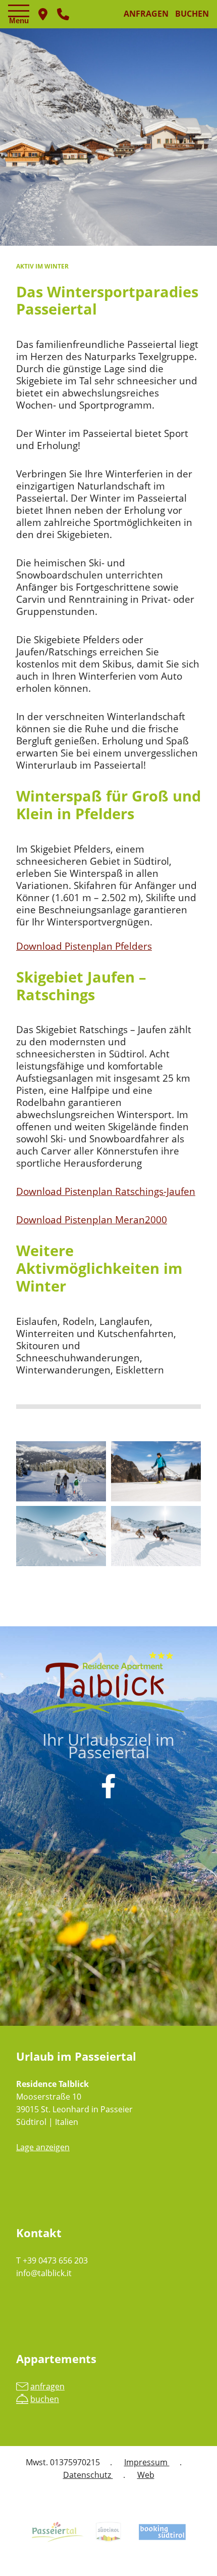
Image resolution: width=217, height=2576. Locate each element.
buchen (192, 14)
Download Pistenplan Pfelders (84, 946)
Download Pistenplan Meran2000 (92, 1219)
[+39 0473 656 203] (63, 14)
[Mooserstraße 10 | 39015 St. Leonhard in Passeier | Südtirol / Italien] (43, 14)
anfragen (146, 14)
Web (146, 2475)
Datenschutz (88, 2475)
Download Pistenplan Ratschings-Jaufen (106, 1191)
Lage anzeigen (43, 2147)
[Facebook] (108, 1786)
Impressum (147, 2462)
